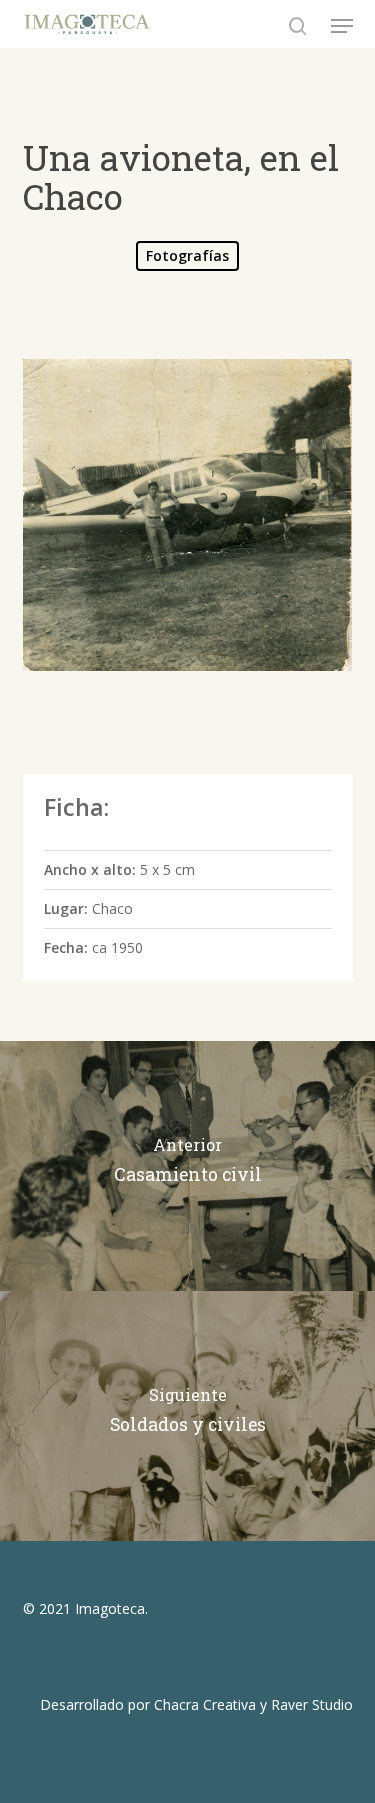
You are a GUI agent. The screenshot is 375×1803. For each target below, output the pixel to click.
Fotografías (187, 255)
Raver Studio (312, 1704)
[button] (342, 26)
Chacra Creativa (205, 1704)
